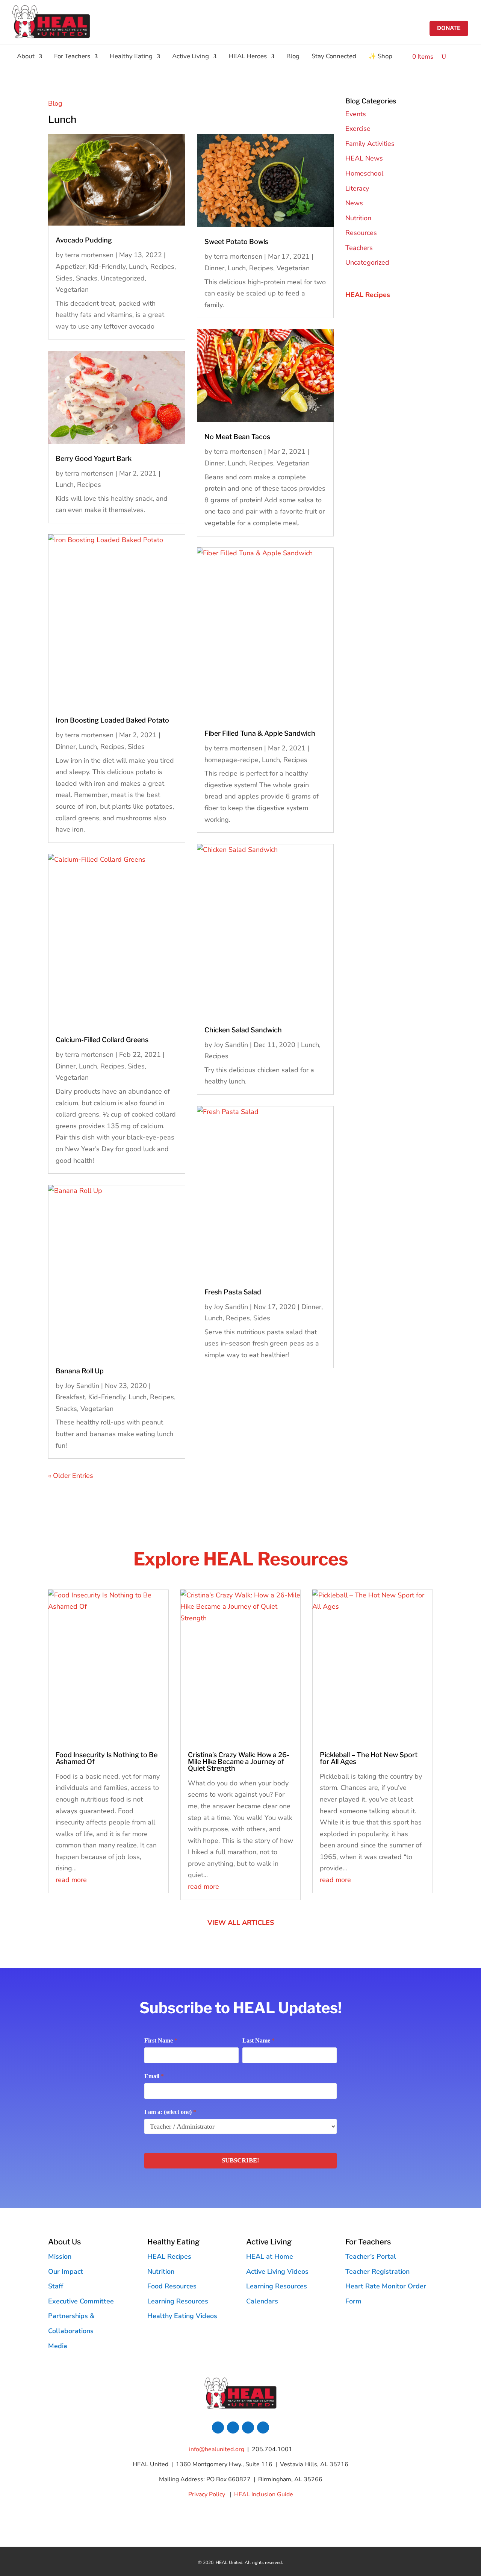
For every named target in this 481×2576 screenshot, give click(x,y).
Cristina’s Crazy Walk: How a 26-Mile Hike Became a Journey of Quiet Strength (239, 1762)
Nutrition (358, 218)
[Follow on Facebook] (218, 2428)
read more (71, 1880)
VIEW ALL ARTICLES (241, 1923)
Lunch (138, 267)
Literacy (357, 188)
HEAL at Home (270, 2256)
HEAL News (364, 158)
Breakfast (70, 1397)
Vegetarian (72, 289)
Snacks (87, 278)
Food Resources (172, 2286)
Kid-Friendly (107, 267)
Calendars (262, 2301)
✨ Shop (380, 57)
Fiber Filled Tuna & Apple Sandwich (260, 733)
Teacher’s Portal (371, 2256)
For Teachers (72, 57)
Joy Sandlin (82, 1386)
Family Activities (370, 144)
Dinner (66, 747)
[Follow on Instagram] (248, 2428)
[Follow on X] (233, 2428)
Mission (60, 2256)
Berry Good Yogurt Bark (94, 458)
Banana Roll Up (80, 1371)
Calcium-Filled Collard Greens (102, 1040)
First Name (161, 2040)
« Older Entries (71, 1476)
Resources (361, 233)
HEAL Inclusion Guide (264, 2494)
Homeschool (364, 173)
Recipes (162, 267)
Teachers (359, 248)
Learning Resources (178, 2301)
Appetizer (70, 267)
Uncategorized (123, 278)
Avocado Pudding (84, 240)
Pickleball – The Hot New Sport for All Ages (369, 1758)
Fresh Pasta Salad (233, 1292)
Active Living (191, 57)
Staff (56, 2286)
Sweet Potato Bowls (236, 242)
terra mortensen (89, 255)
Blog (293, 57)
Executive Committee (81, 2301)
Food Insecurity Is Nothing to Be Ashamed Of (107, 1758)
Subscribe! (240, 2160)
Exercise (358, 129)
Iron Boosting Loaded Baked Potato (112, 720)
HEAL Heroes (248, 57)
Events (356, 114)
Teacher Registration (377, 2271)
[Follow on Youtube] (263, 2428)
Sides (64, 278)
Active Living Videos (277, 2271)
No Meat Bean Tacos (237, 437)
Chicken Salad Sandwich (243, 1030)
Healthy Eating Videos (182, 2316)
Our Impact (66, 2271)
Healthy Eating (131, 57)
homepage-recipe (231, 760)
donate (449, 28)
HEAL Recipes (169, 2256)
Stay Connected (334, 57)
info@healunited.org (217, 2449)
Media (58, 2346)
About (26, 57)
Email (154, 2076)
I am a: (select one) (170, 2112)
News (354, 203)
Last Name (259, 2040)
